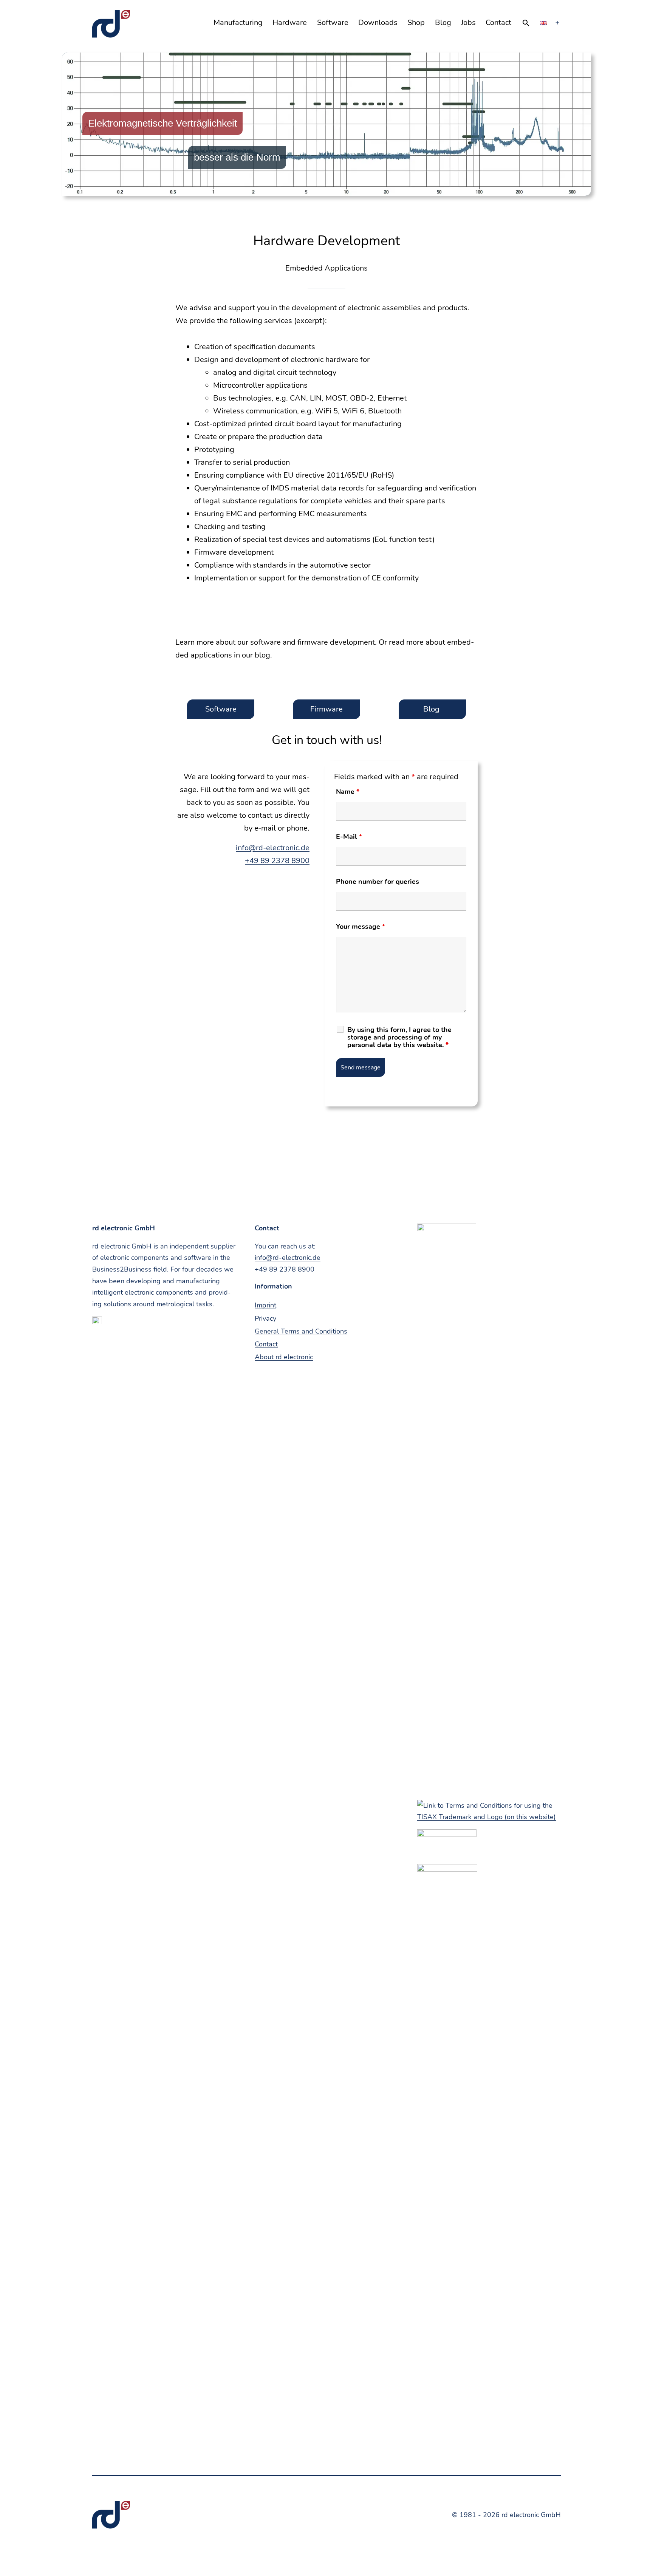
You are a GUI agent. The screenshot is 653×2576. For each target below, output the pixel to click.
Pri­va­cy (265, 1318)
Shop (416, 22)
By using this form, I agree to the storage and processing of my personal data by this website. (399, 1037)
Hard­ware (290, 22)
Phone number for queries (378, 882)
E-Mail (349, 837)
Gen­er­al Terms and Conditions (301, 1331)
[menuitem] (544, 23)
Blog (443, 22)
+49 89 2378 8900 (277, 861)
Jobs (468, 22)
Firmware (326, 709)
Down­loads (378, 22)
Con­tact (498, 22)
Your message (361, 927)
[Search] (526, 23)
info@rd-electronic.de (273, 848)
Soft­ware (333, 22)
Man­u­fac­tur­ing (238, 22)
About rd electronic (284, 1357)
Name (348, 792)
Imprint (265, 1305)
